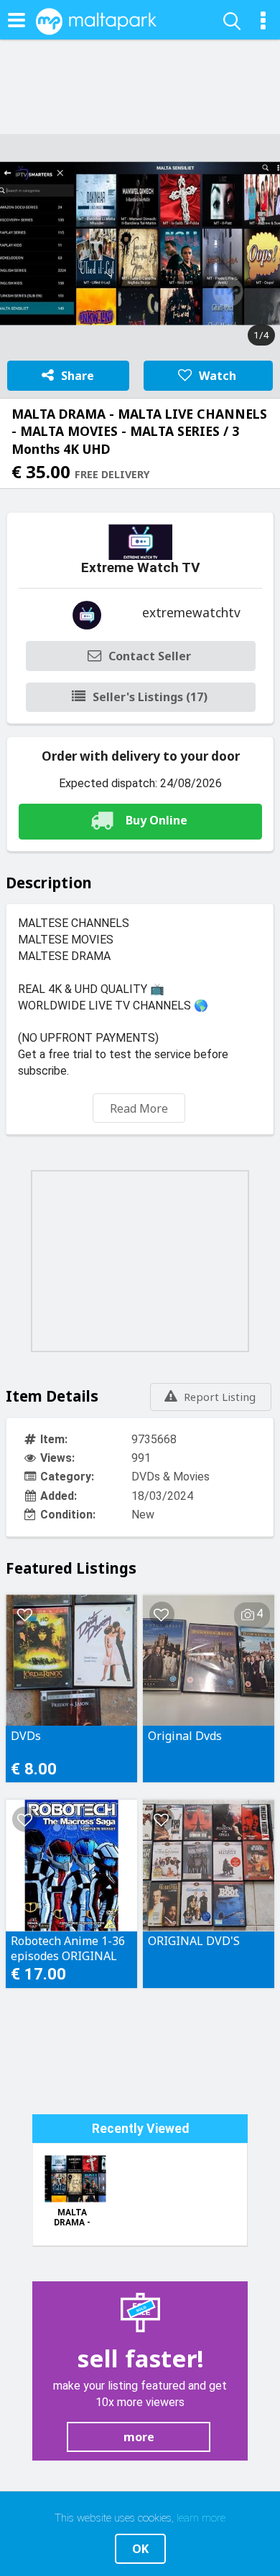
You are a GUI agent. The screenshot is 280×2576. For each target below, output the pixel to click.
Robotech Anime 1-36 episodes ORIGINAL (68, 1948)
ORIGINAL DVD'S (194, 1941)
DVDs (26, 1736)
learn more (201, 2518)
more (139, 2437)
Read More (139, 1108)
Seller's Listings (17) (150, 697)
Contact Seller (150, 656)
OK (140, 2549)
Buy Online (157, 820)
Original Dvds (185, 1736)
